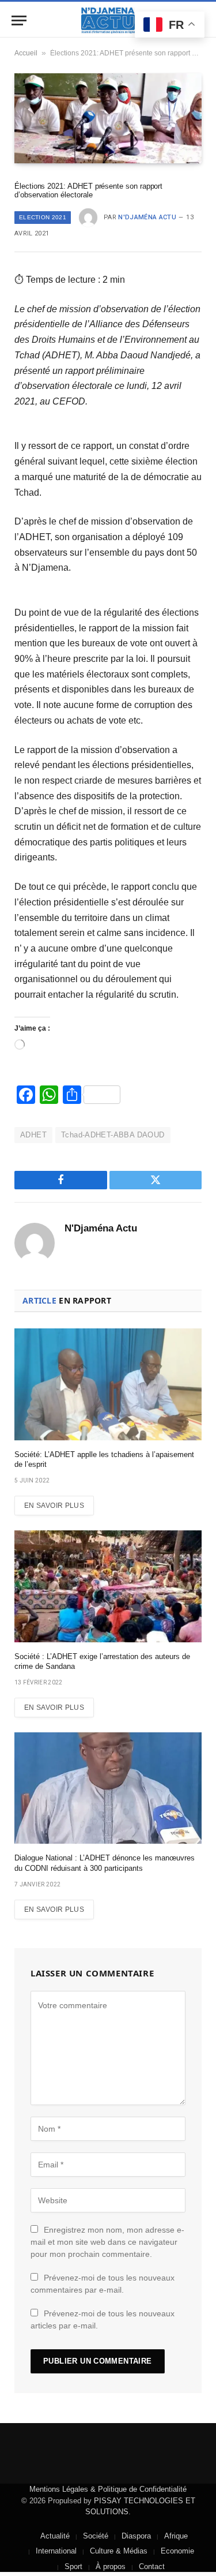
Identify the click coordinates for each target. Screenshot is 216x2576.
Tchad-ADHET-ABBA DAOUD (113, 1135)
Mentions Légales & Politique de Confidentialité (108, 2489)
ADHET (33, 1135)
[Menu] (19, 20)
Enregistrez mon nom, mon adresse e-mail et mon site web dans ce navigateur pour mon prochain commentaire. (107, 2242)
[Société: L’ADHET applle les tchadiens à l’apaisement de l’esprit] (108, 1384)
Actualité (55, 2536)
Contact (152, 2566)
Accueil (26, 53)
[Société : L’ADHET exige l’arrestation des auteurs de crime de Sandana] (108, 1586)
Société (96, 2536)
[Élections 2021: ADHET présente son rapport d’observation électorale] (108, 118)
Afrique (176, 2536)
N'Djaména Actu (147, 217)
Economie (177, 2551)
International (56, 2551)
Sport (73, 2566)
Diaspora (136, 2536)
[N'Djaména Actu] (108, 20)
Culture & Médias (119, 2551)
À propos (111, 2566)
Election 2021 (43, 217)
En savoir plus (54, 1506)
